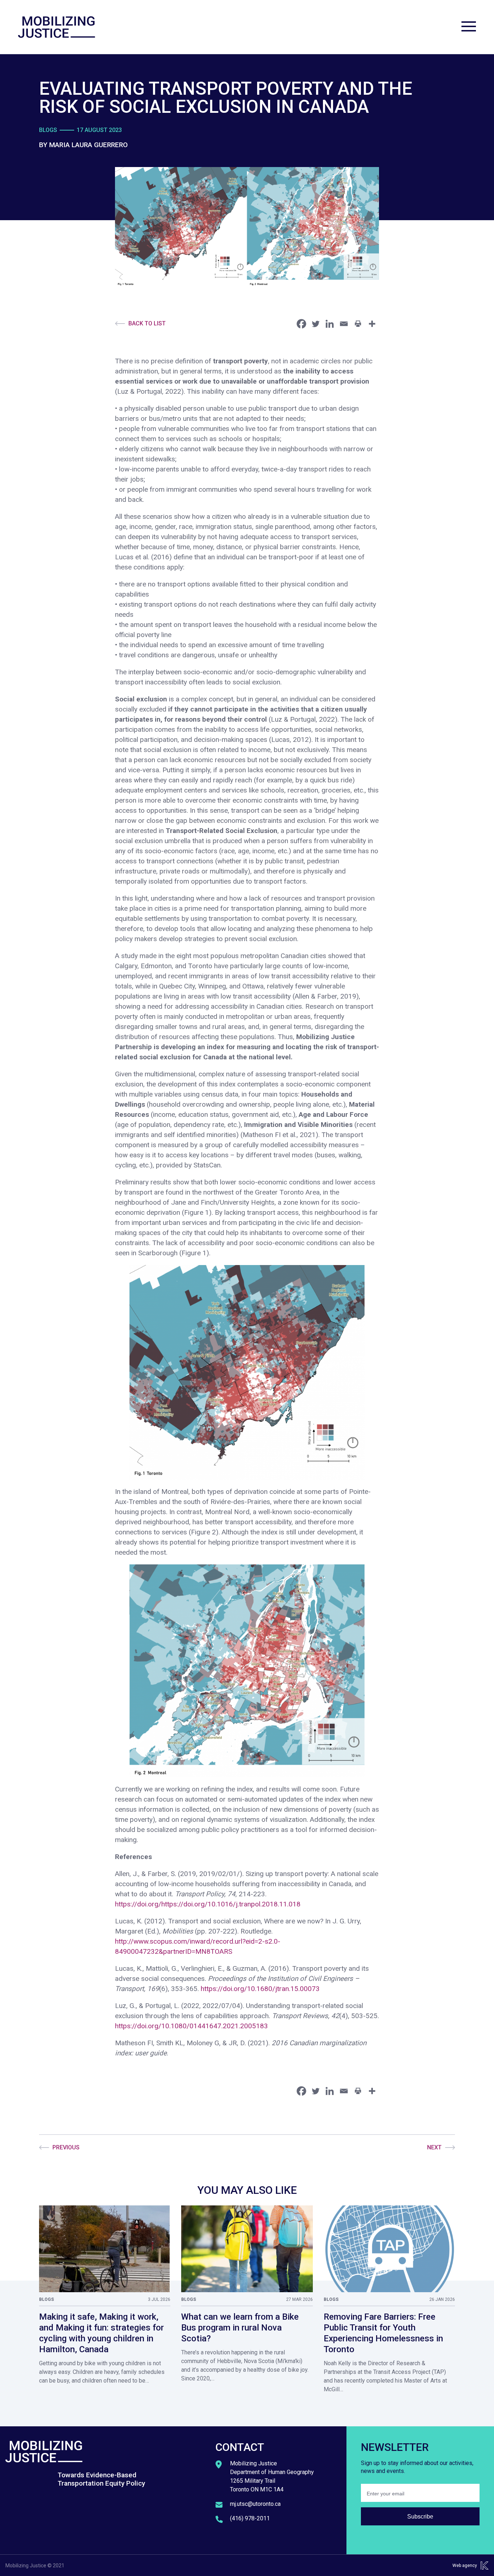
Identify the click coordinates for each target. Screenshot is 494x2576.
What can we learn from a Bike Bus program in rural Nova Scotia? (240, 2328)
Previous (66, 2147)
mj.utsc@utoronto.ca (255, 2504)
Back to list (147, 323)
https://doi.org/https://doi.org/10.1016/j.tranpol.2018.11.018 (208, 1904)
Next (434, 2147)
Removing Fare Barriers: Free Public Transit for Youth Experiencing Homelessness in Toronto (383, 2333)
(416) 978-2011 (250, 2518)
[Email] (344, 324)
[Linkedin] (330, 324)
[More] (372, 324)
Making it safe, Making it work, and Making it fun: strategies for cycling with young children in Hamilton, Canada (101, 2333)
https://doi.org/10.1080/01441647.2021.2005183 (191, 2026)
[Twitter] (316, 324)
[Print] (358, 324)
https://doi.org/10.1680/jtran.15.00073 (260, 1989)
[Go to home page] (57, 27)
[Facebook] (301, 324)
